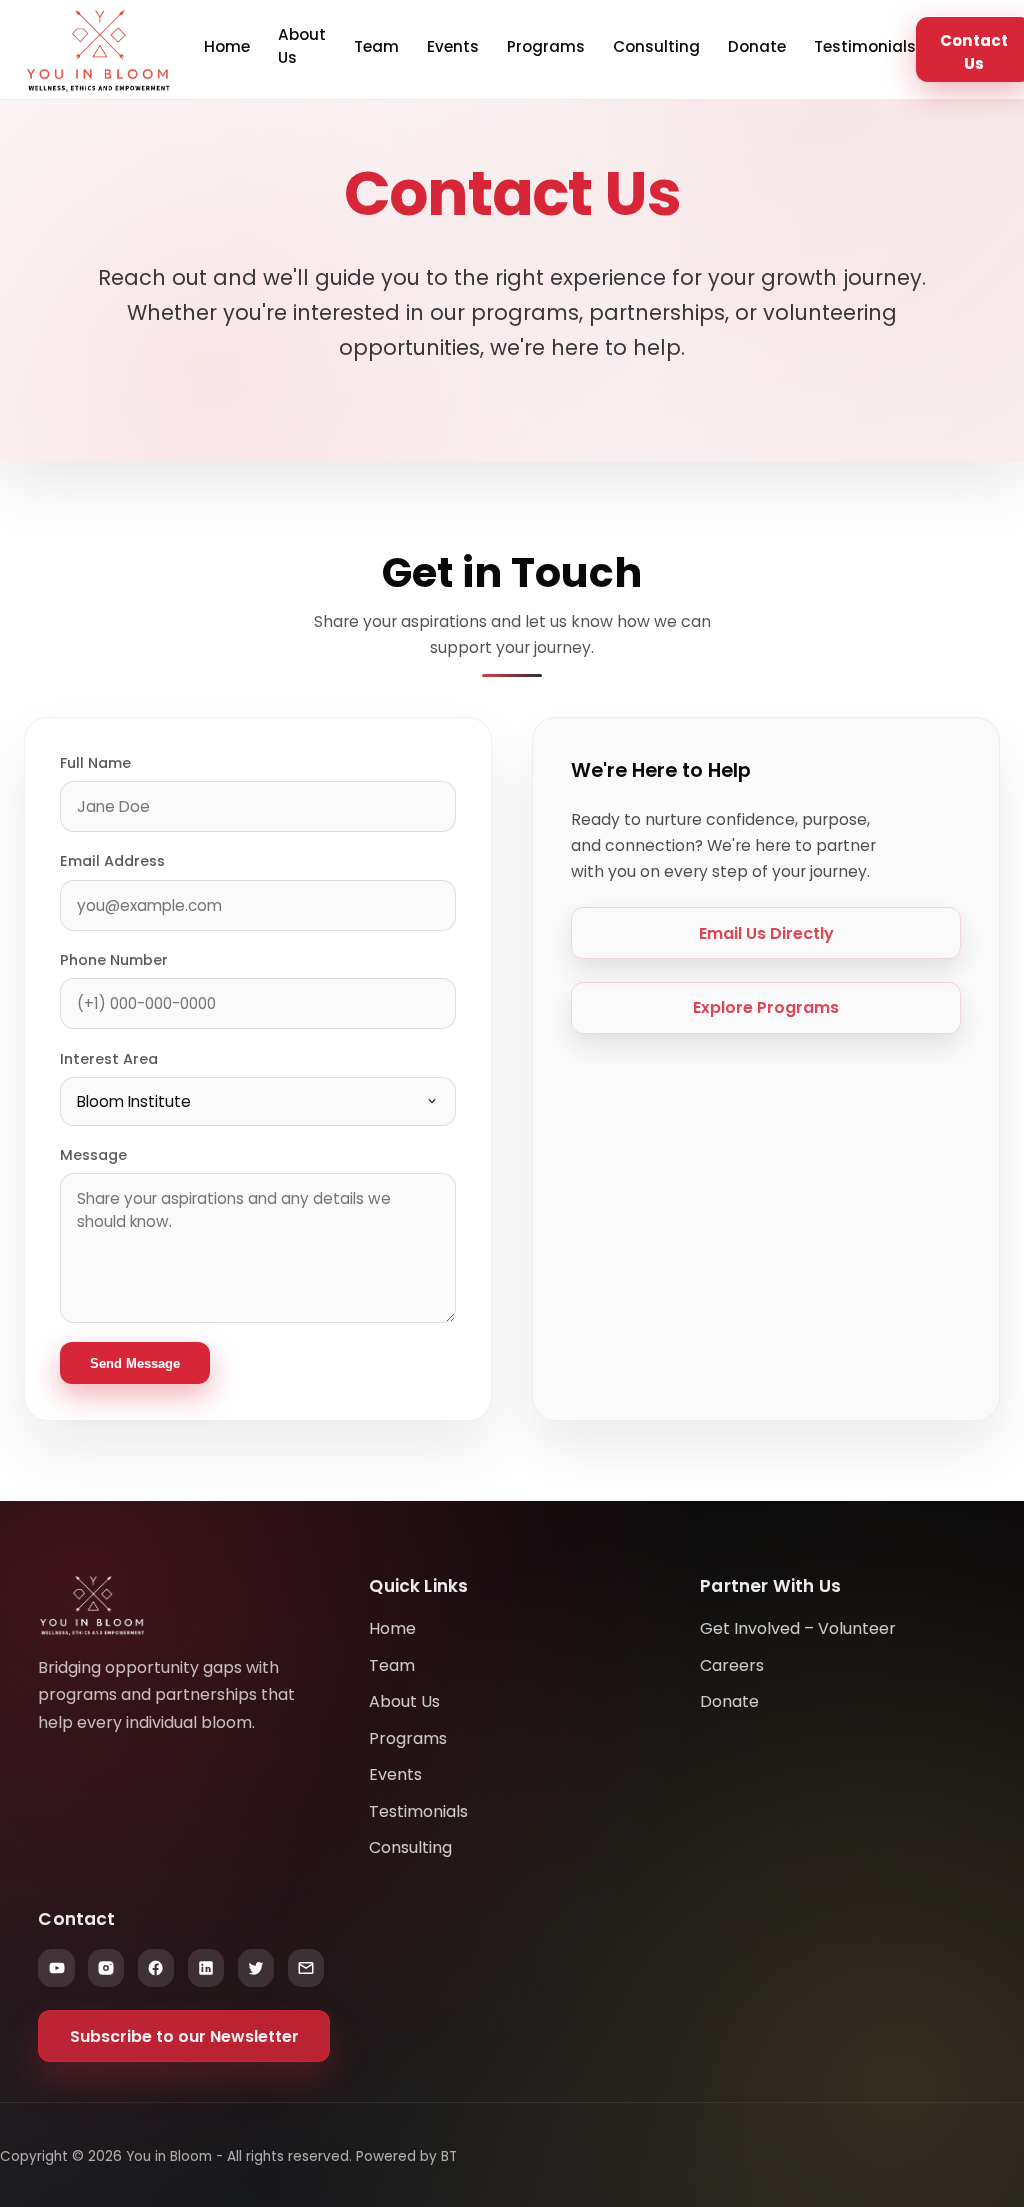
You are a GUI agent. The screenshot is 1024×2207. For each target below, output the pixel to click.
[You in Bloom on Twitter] (256, 1968)
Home (227, 46)
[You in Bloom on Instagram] (106, 1968)
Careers (732, 1665)
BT (449, 2156)
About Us (302, 46)
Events (453, 46)
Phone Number (114, 960)
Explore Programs (766, 1007)
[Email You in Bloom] (306, 1968)
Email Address (112, 861)
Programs (546, 46)
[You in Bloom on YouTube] (56, 1968)
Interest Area (109, 1059)
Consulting (656, 46)
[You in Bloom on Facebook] (156, 1968)
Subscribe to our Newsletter (184, 2036)
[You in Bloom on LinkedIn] (206, 1968)
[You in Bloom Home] (98, 50)
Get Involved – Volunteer (798, 1628)
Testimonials (865, 46)
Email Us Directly (766, 933)
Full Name (95, 763)
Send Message (135, 1363)
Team (376, 46)
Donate (757, 46)
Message (93, 1155)
